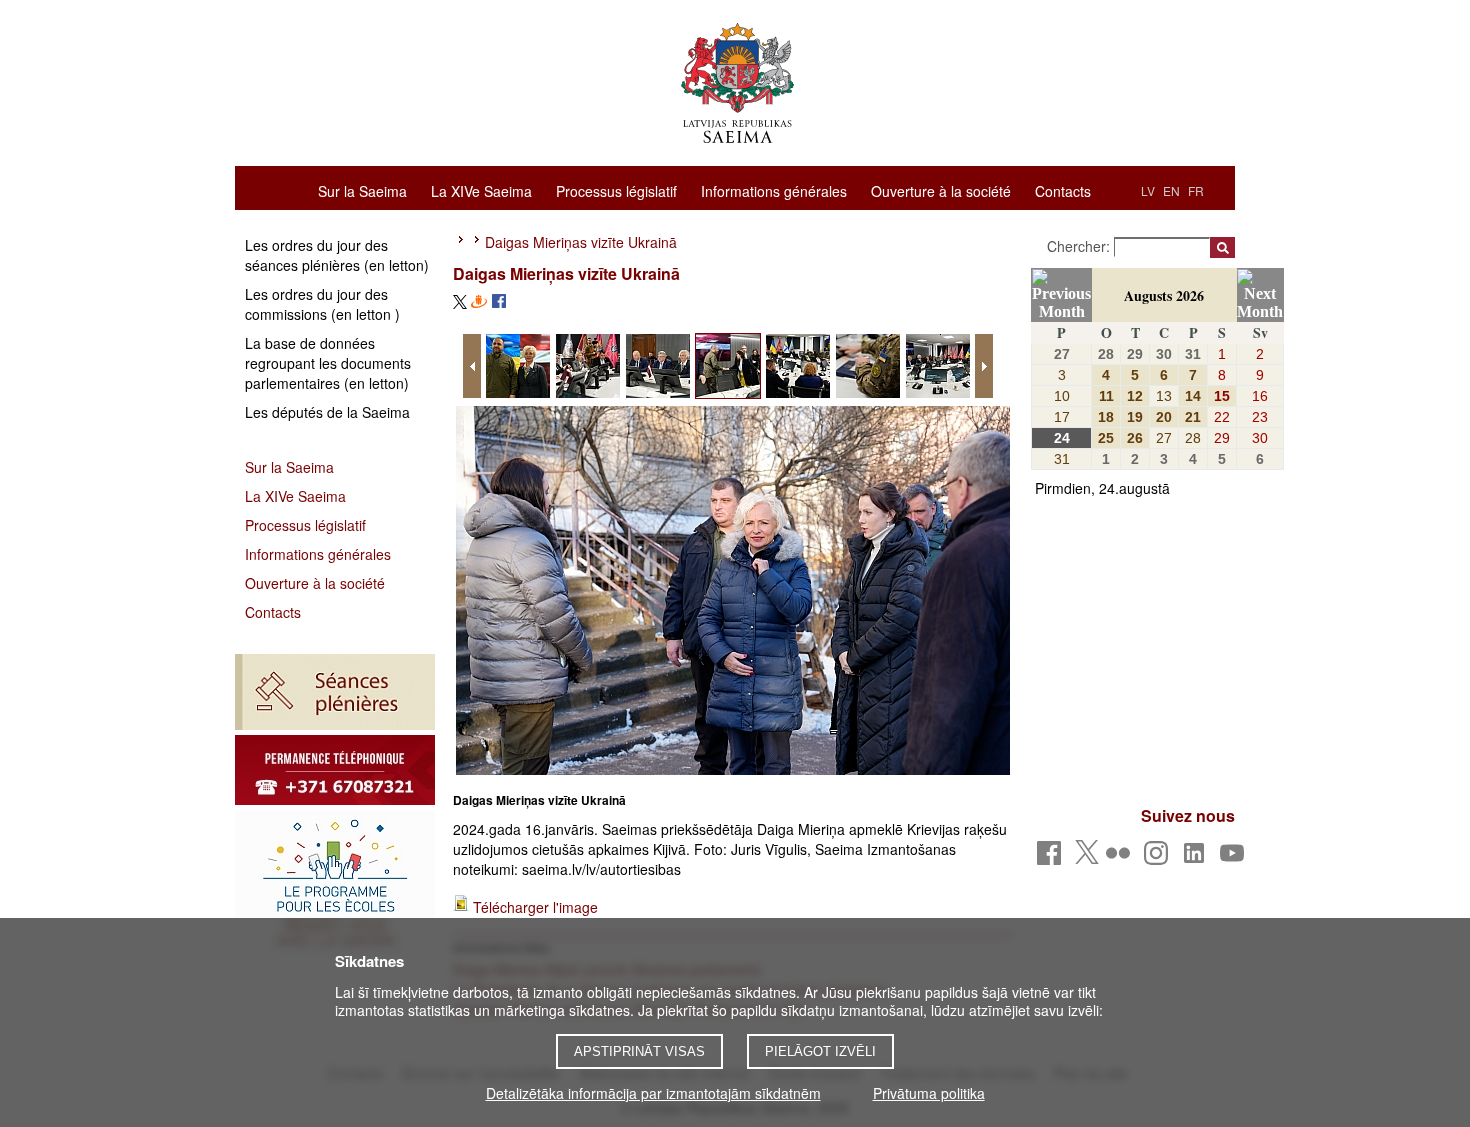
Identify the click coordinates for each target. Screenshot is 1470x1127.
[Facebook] (1052, 858)
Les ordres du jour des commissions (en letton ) (322, 304)
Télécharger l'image (535, 907)
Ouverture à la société (941, 190)
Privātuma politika (929, 1093)
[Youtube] (1235, 858)
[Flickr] (1121, 858)
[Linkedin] (1197, 858)
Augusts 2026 (1164, 295)
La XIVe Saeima (481, 190)
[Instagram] (1159, 858)
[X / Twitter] (1087, 858)
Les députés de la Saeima (327, 412)
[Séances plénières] (335, 692)
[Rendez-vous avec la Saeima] (335, 885)
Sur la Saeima (362, 190)
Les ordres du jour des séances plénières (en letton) (337, 255)
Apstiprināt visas (639, 1051)
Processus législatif (616, 190)
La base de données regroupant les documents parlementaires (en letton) (328, 363)
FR (1196, 190)
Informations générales (774, 190)
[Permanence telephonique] (335, 770)
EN (1171, 190)
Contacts (1063, 190)
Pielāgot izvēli (820, 1051)
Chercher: (1080, 246)
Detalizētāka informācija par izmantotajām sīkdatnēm (653, 1093)
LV (1148, 190)
